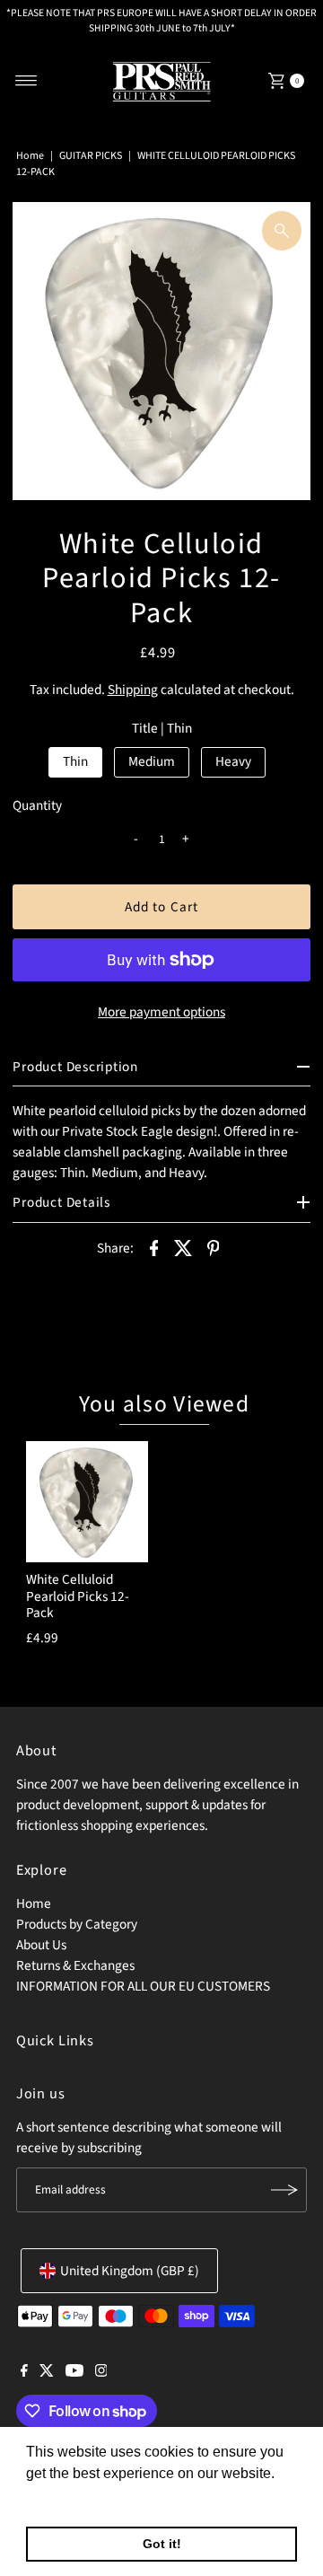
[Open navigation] (26, 81)
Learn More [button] (65, 2497)
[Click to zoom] (282, 231)
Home (30, 156)
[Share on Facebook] (154, 1247)
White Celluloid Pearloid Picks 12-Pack (78, 1596)
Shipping (133, 690)
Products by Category (77, 1924)
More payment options (161, 1012)
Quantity (37, 805)
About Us (41, 1945)
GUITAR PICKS (91, 156)
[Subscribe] (284, 2190)
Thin (75, 761)
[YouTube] (74, 2372)
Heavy (233, 761)
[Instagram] (101, 2372)
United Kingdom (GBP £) (130, 2271)
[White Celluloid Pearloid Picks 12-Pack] (87, 1502)
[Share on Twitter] (184, 1247)
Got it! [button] (162, 2544)
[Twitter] (47, 2372)
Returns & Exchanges (75, 1965)
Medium (152, 761)
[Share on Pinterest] (214, 1247)
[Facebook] (24, 2372)
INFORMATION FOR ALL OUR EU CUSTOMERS (143, 1986)
